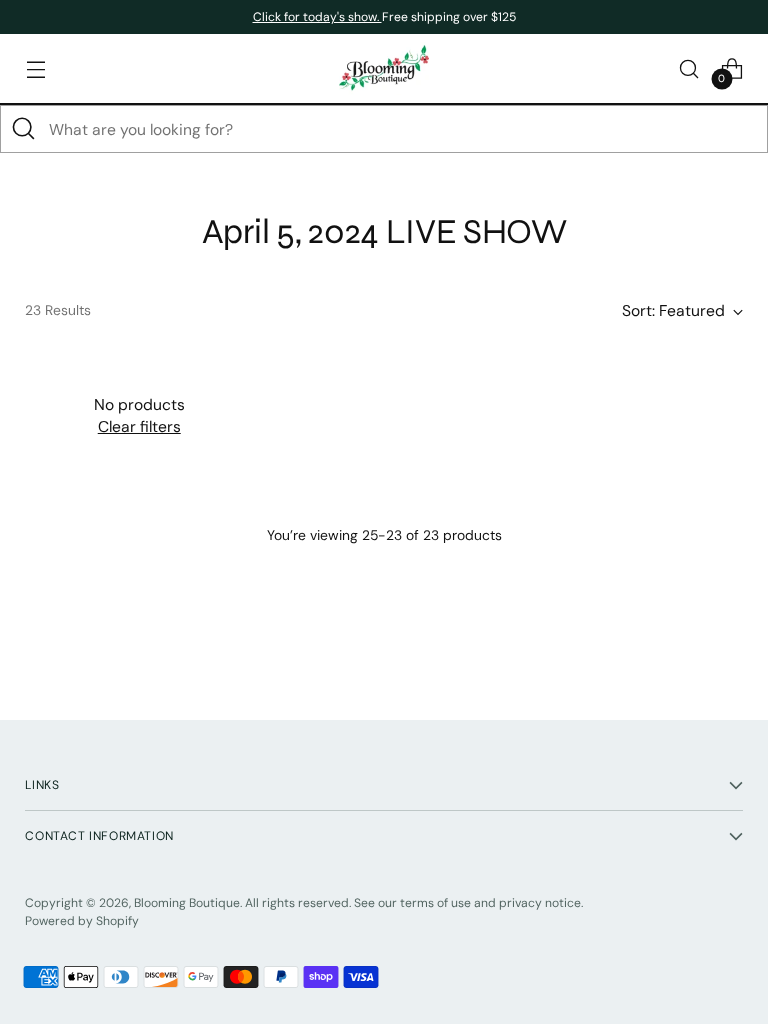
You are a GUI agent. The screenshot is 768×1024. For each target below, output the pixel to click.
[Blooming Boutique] (384, 68)
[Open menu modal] (35, 68)
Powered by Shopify (82, 921)
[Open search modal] (689, 68)
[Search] (24, 129)
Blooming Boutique (187, 903)
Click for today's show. (317, 17)
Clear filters (139, 426)
